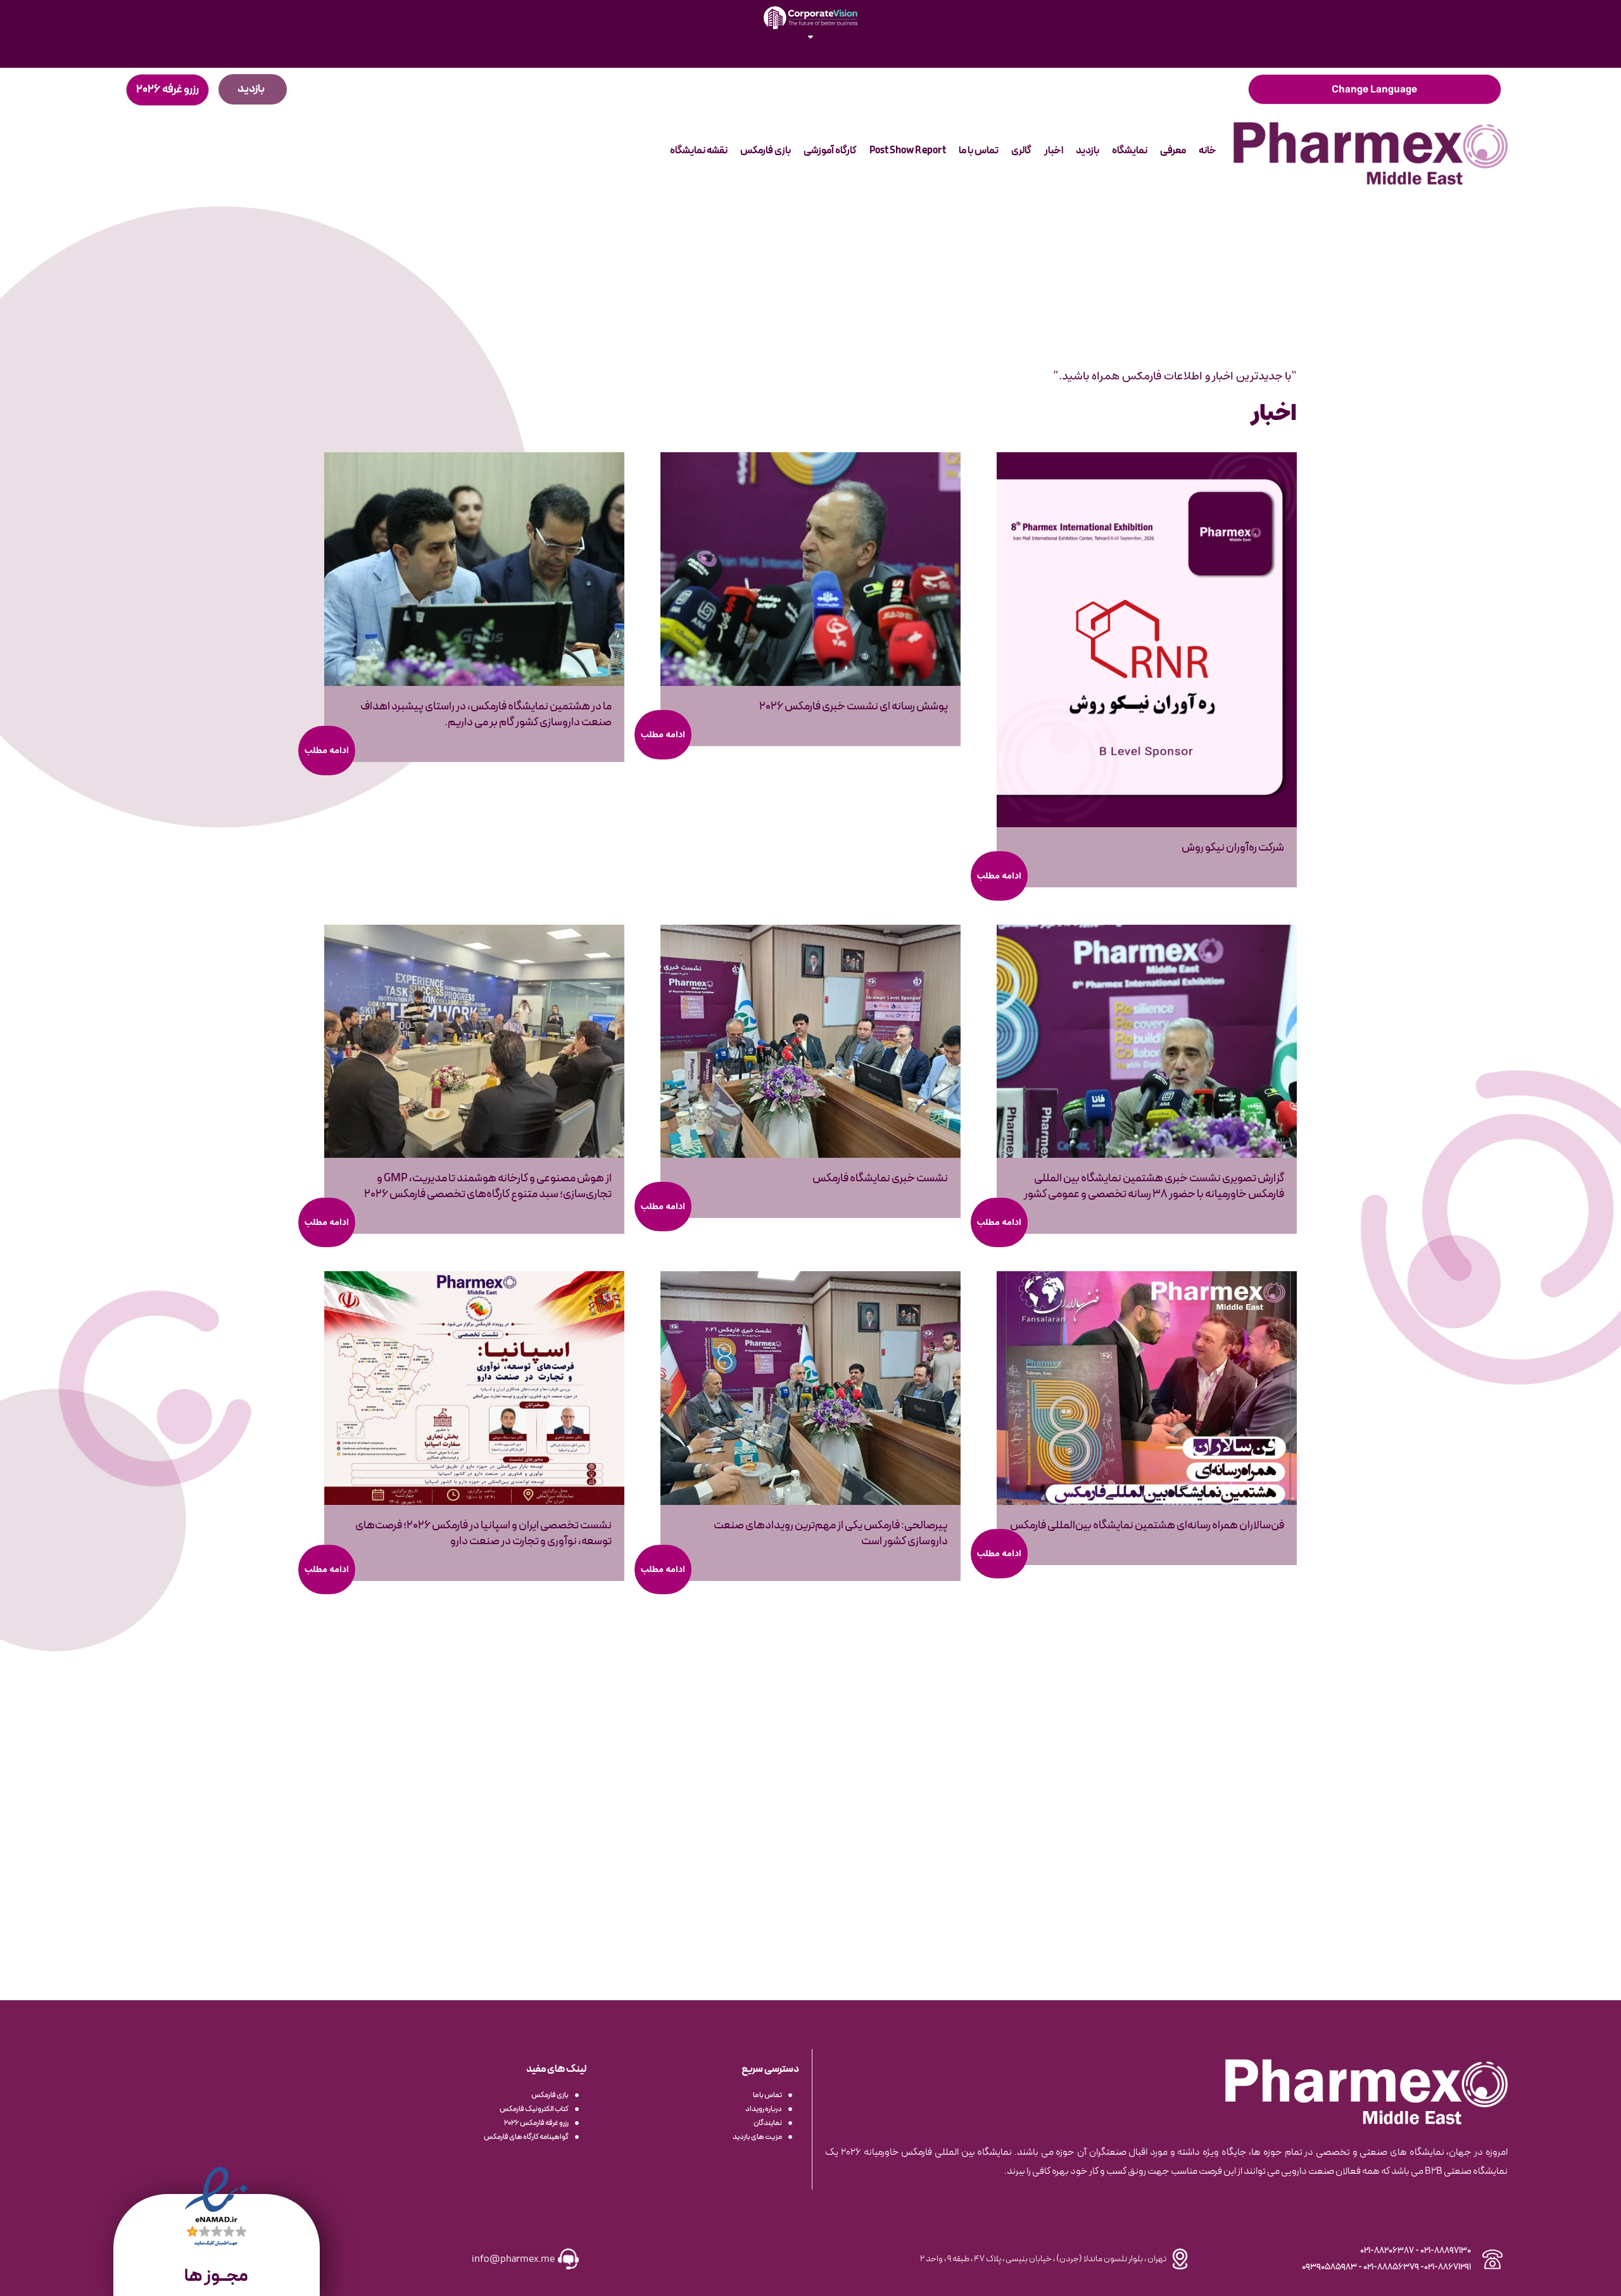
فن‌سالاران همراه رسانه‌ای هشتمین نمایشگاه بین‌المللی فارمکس (1147, 1525)
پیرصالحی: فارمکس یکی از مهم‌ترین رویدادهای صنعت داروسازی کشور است (831, 1533)
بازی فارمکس (766, 151)
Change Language (1374, 89)
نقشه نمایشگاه (699, 151)
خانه (1208, 151)
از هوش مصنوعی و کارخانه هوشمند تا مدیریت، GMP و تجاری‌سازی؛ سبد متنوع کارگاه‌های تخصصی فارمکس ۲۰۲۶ (488, 1186)
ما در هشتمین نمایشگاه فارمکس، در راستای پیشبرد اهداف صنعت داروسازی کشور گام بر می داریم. (486, 714)
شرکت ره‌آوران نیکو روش (1233, 848)
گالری (1021, 151)
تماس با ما (979, 151)
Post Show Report (908, 151)
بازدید (1088, 151)
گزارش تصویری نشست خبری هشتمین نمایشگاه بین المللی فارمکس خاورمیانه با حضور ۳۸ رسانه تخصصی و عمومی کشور (1154, 1186)
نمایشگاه (1130, 151)
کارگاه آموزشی (830, 151)
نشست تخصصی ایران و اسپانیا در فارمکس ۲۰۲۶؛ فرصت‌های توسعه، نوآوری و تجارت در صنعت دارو (483, 1533)
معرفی (1173, 151)
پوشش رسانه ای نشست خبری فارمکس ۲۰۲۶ (854, 707)
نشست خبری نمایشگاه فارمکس (880, 1178)
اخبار (1054, 151)
